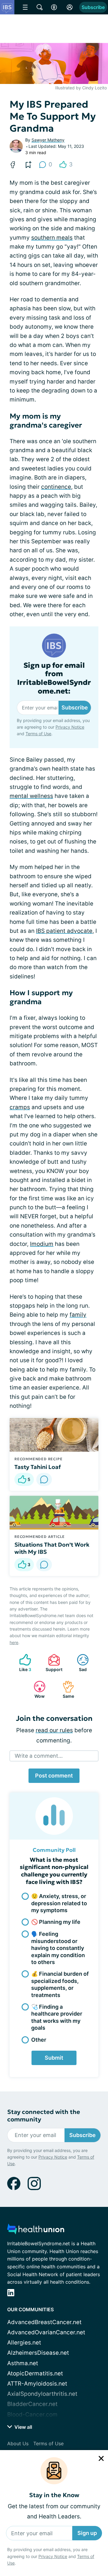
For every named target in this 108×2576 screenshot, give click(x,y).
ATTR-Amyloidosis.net (37, 2384)
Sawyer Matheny (48, 140)
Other (39, 2040)
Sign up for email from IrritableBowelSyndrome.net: (54, 678)
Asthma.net (23, 2363)
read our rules (54, 1730)
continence (56, 487)
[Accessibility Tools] (54, 7)
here (14, 1642)
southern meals (52, 238)
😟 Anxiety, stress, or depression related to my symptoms (59, 1903)
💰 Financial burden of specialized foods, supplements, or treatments (60, 1984)
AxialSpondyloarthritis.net (42, 2394)
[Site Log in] (70, 7)
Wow (36, 1689)
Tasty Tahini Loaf (38, 1467)
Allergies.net (24, 2343)
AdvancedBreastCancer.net (44, 2322)
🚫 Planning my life (56, 1922)
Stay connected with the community (44, 2116)
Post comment (54, 1776)
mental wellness (31, 796)
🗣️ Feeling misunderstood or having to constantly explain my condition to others (58, 1948)
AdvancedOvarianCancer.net (46, 2332)
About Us (18, 2443)
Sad (79, 1663)
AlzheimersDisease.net (38, 2353)
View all (23, 2427)
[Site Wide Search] (40, 7)
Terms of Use (38, 734)
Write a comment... (39, 1756)
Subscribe (93, 7)
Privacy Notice (53, 2556)
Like (22, 1663)
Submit (54, 2058)
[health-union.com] (36, 2231)
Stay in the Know (54, 2495)
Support (52, 1663)
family (78, 1315)
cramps (20, 1107)
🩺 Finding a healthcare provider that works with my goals (57, 2017)
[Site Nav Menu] (25, 7)
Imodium (42, 1244)
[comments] (44, 1479)
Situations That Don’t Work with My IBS (52, 1548)
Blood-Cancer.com (32, 2415)
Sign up (87, 2533)
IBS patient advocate (64, 931)
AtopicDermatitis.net (35, 2373)
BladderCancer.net (32, 2404)
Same (65, 1689)
